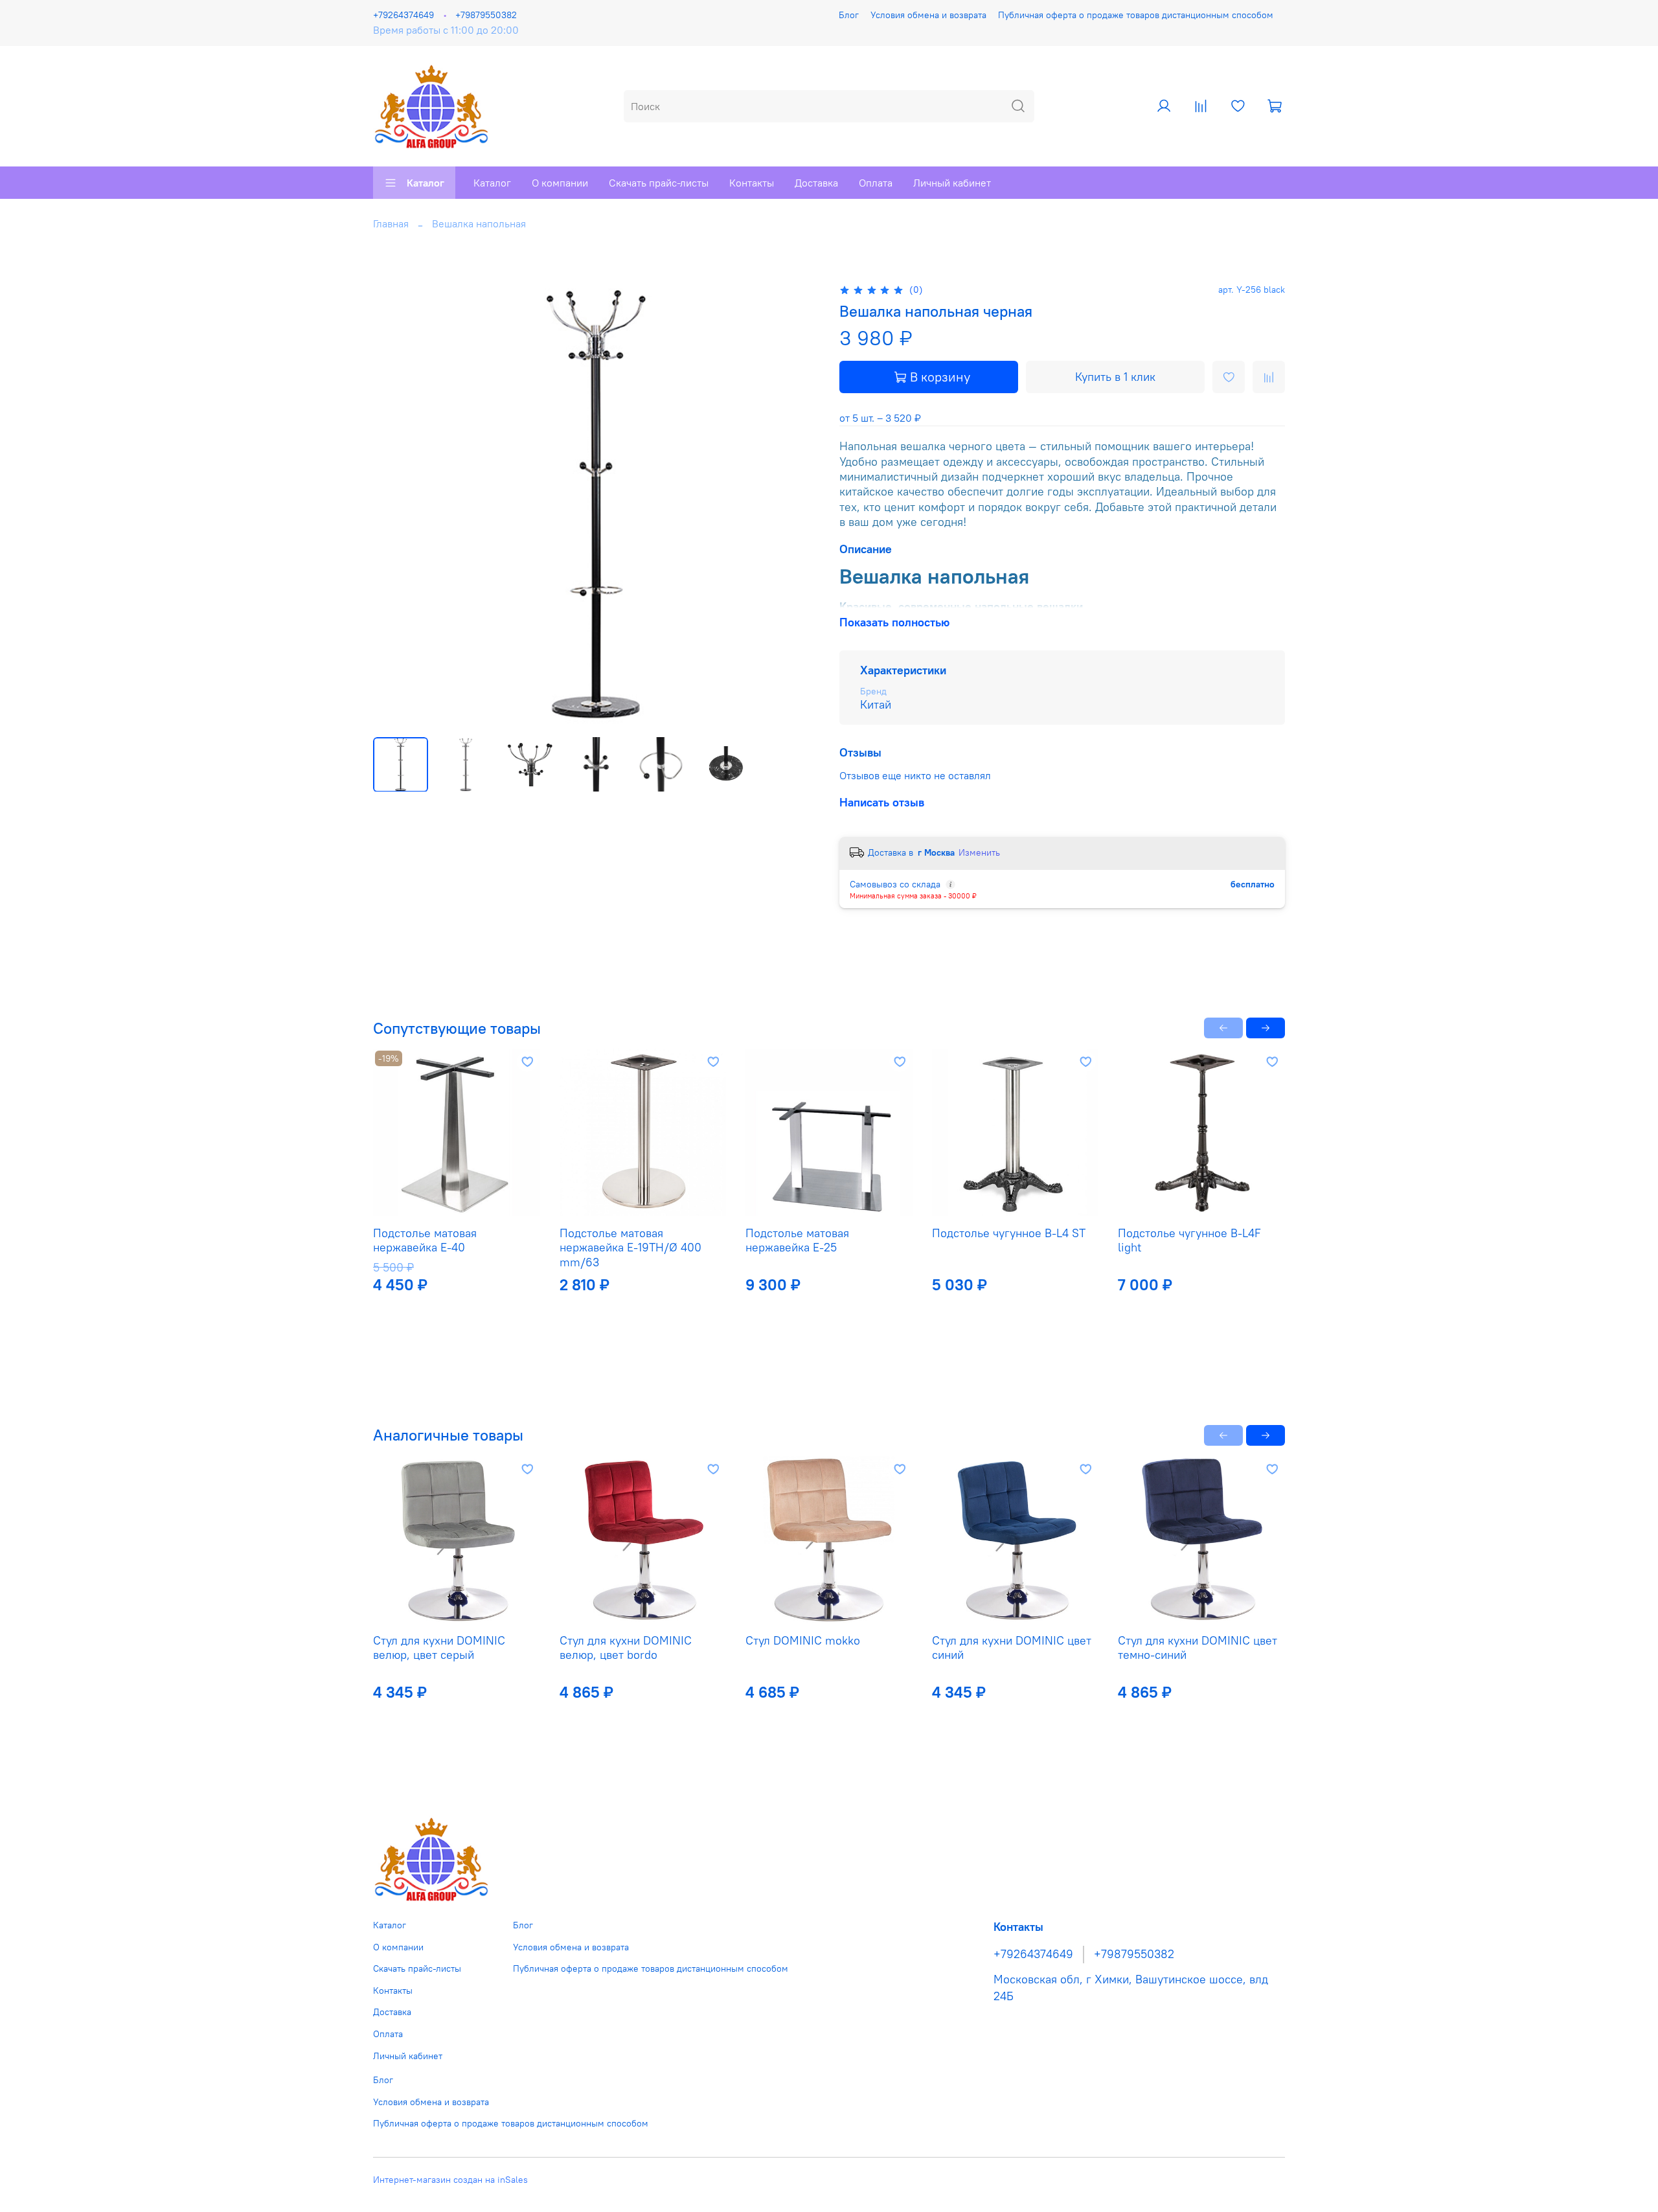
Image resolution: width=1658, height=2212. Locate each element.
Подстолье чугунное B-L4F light (1189, 1240)
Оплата (876, 183)
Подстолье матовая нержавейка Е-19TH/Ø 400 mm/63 (630, 1248)
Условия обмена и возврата (928, 15)
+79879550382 (486, 15)
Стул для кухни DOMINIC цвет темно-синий (1198, 1647)
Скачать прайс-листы (659, 183)
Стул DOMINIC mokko (803, 1640)
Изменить (979, 852)
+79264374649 (403, 15)
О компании (560, 183)
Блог (849, 15)
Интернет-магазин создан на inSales (450, 2180)
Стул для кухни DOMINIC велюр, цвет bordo (626, 1647)
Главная (391, 223)
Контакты (752, 183)
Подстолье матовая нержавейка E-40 (425, 1240)
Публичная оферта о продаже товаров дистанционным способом (1136, 15)
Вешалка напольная (479, 223)
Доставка (816, 183)
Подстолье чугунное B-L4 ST (1009, 1233)
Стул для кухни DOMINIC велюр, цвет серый (439, 1647)
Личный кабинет (952, 183)
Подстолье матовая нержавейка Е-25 (797, 1240)
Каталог (426, 183)
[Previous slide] (394, 504)
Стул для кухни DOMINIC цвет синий (1012, 1647)
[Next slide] (798, 504)
